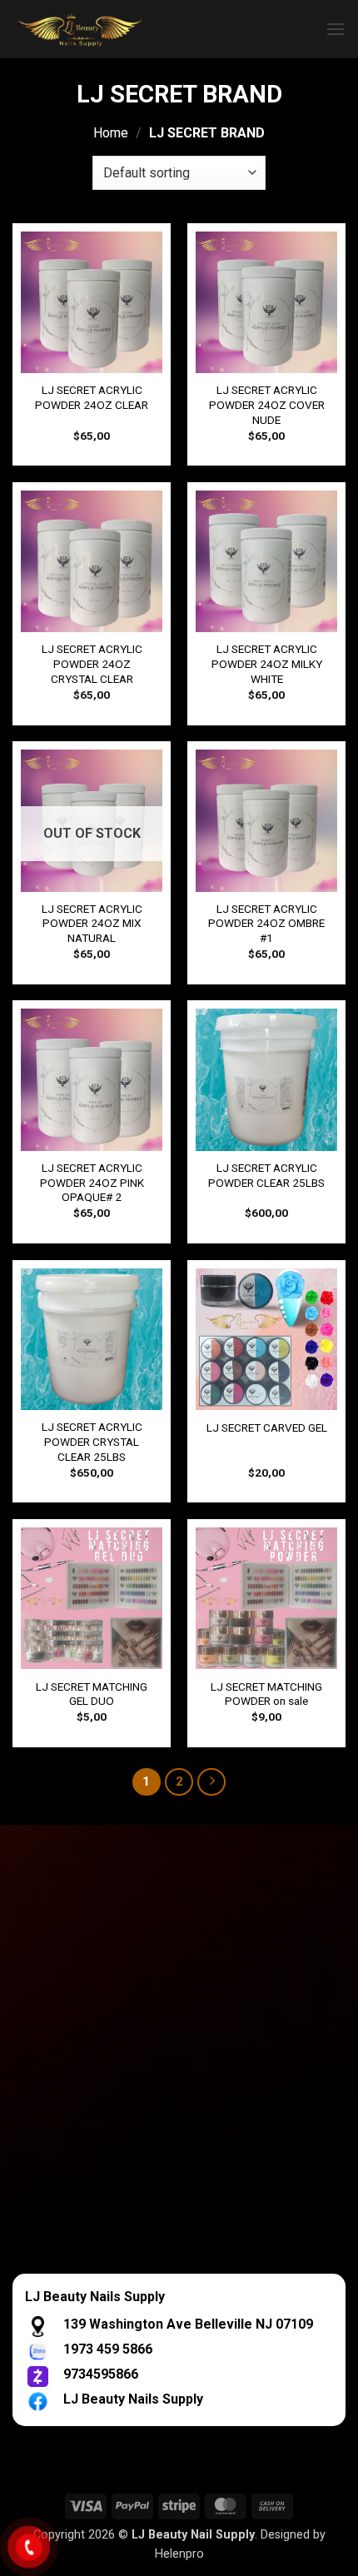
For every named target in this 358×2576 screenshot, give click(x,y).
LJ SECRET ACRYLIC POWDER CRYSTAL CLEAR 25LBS (92, 1441)
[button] (336, 29)
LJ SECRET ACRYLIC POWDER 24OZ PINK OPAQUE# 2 (92, 1182)
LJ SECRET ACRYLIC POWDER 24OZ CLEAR (92, 397)
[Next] (211, 1782)
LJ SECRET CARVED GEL (267, 1428)
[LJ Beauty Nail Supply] (117, 29)
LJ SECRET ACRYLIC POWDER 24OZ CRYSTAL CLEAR (92, 663)
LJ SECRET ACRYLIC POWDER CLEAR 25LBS (266, 1175)
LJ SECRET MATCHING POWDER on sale (266, 1694)
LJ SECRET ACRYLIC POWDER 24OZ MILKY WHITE (267, 663)
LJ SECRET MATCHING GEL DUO (92, 1694)
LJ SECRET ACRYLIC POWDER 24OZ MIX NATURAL (92, 923)
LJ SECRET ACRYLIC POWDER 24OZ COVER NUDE (267, 404)
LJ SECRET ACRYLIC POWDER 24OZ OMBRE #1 (266, 923)
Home (111, 133)
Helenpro (179, 2554)
